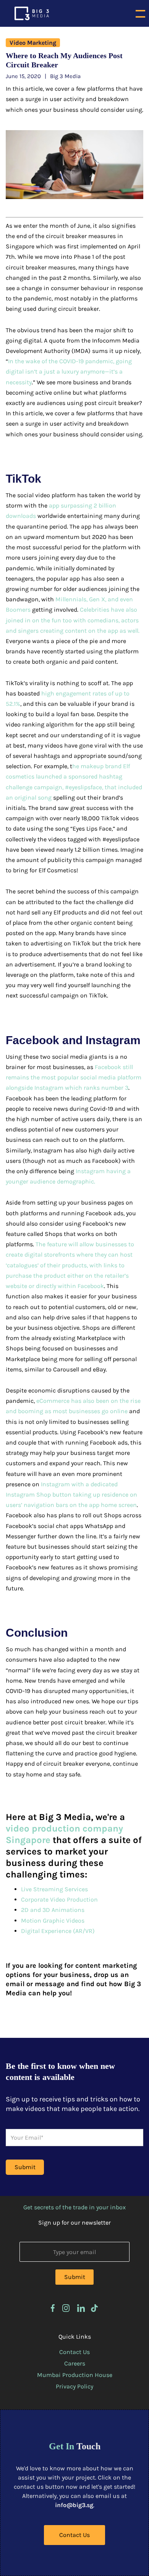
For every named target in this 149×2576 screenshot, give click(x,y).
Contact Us (74, 2352)
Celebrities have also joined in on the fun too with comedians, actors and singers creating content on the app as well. (73, 620)
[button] (140, 13)
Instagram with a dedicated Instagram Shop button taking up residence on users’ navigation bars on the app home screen (71, 1495)
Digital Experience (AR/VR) (58, 1931)
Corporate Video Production (59, 1899)
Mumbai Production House (75, 2375)
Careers (75, 2363)
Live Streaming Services (54, 1889)
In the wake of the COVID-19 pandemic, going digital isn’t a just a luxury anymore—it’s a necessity (69, 371)
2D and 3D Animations (53, 1910)
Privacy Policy (74, 2386)
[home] (30, 13)
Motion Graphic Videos (53, 1921)
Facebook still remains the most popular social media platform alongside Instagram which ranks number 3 (74, 1077)
